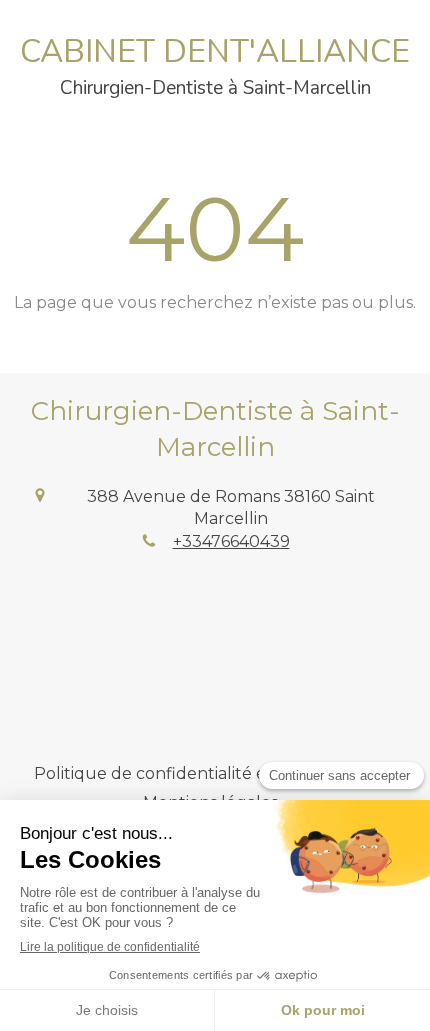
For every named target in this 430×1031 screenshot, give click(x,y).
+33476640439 (231, 541)
